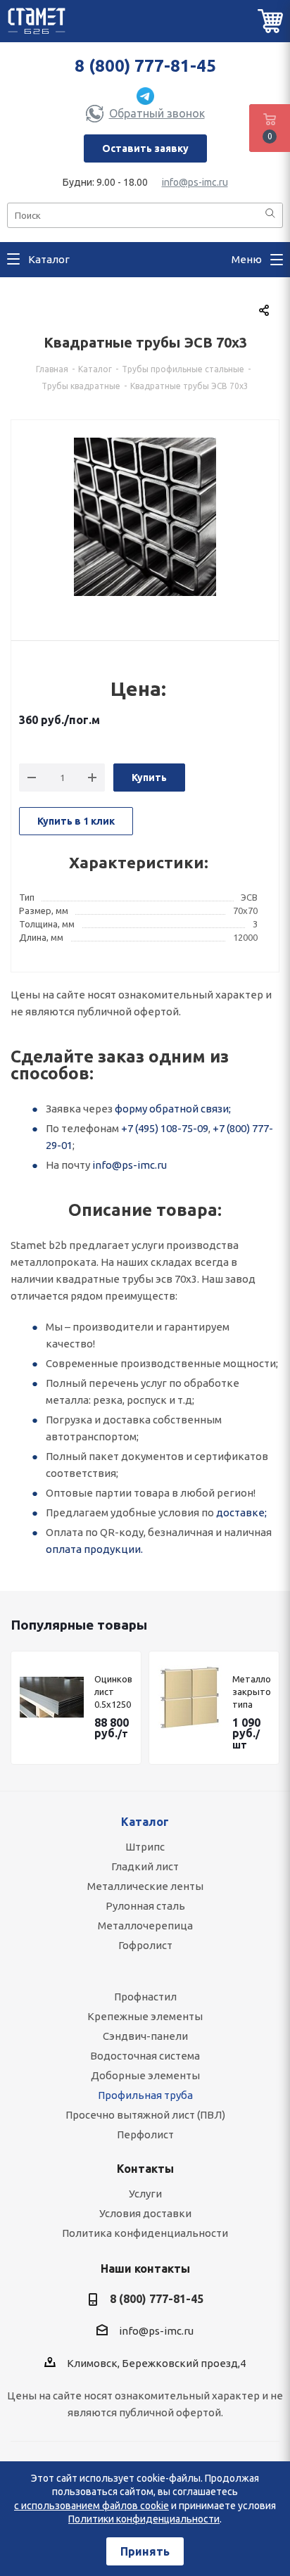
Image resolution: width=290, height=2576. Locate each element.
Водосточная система (145, 2056)
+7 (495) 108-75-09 (165, 1128)
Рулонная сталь (145, 1906)
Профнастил (145, 1997)
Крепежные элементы (145, 2016)
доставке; (241, 1512)
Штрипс (145, 1847)
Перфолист (145, 2134)
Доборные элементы (145, 2075)
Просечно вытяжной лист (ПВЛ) (145, 2115)
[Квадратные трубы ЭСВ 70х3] (145, 522)
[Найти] (270, 214)
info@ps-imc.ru (195, 182)
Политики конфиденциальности (144, 2519)
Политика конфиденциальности (145, 2233)
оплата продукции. (94, 1549)
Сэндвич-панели (145, 2036)
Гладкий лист (145, 1866)
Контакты (145, 2169)
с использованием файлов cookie (92, 2506)
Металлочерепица (145, 1925)
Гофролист (145, 1945)
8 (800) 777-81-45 (145, 66)
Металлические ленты (145, 1886)
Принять (145, 2551)
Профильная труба (145, 2095)
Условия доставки (145, 2213)
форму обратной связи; (173, 1109)
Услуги (145, 2194)
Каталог (145, 1822)
